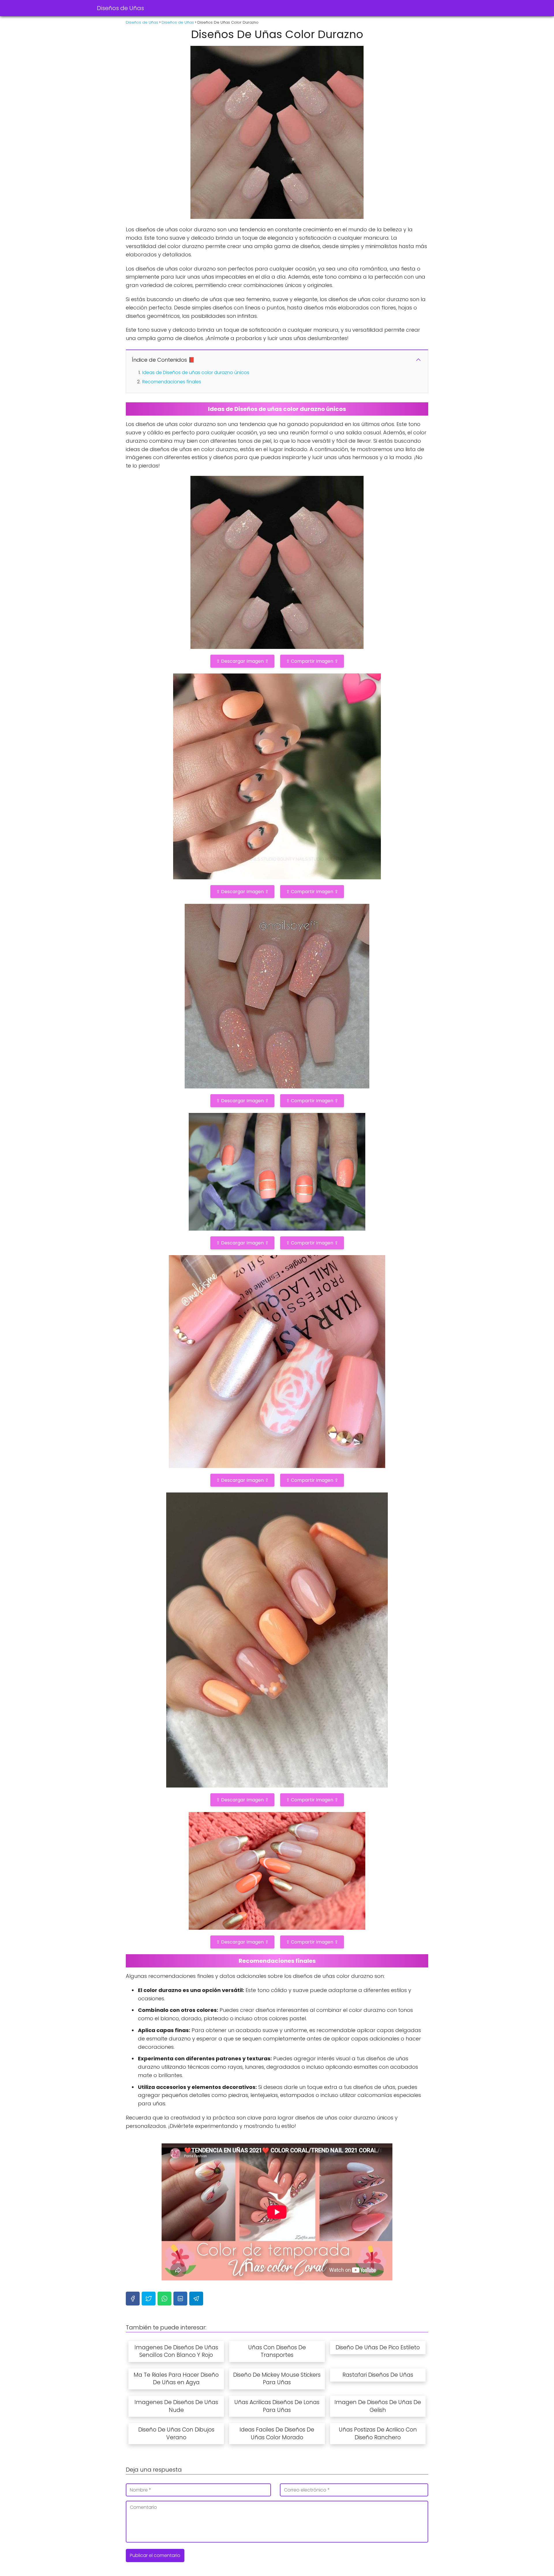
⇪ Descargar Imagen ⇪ (242, 661)
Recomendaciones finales (172, 382)
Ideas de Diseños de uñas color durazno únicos (196, 372)
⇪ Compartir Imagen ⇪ (312, 661)
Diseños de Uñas (120, 8)
